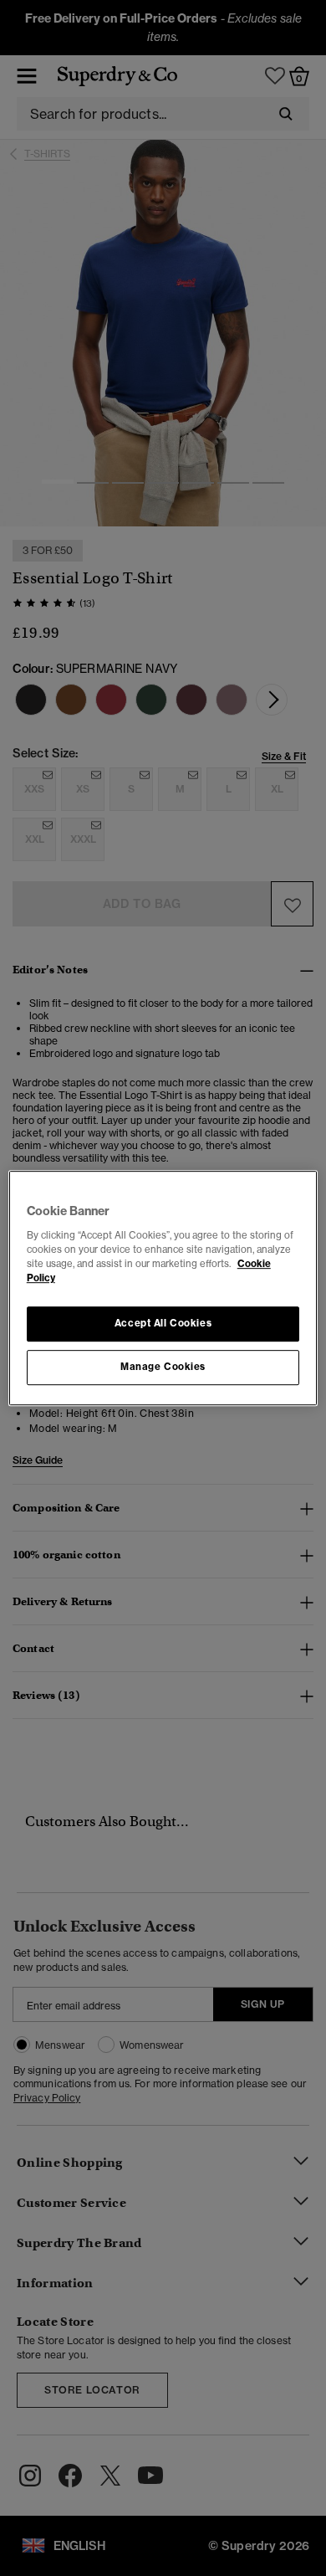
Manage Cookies (163, 1367)
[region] (163, 1288)
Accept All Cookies (163, 1323)
